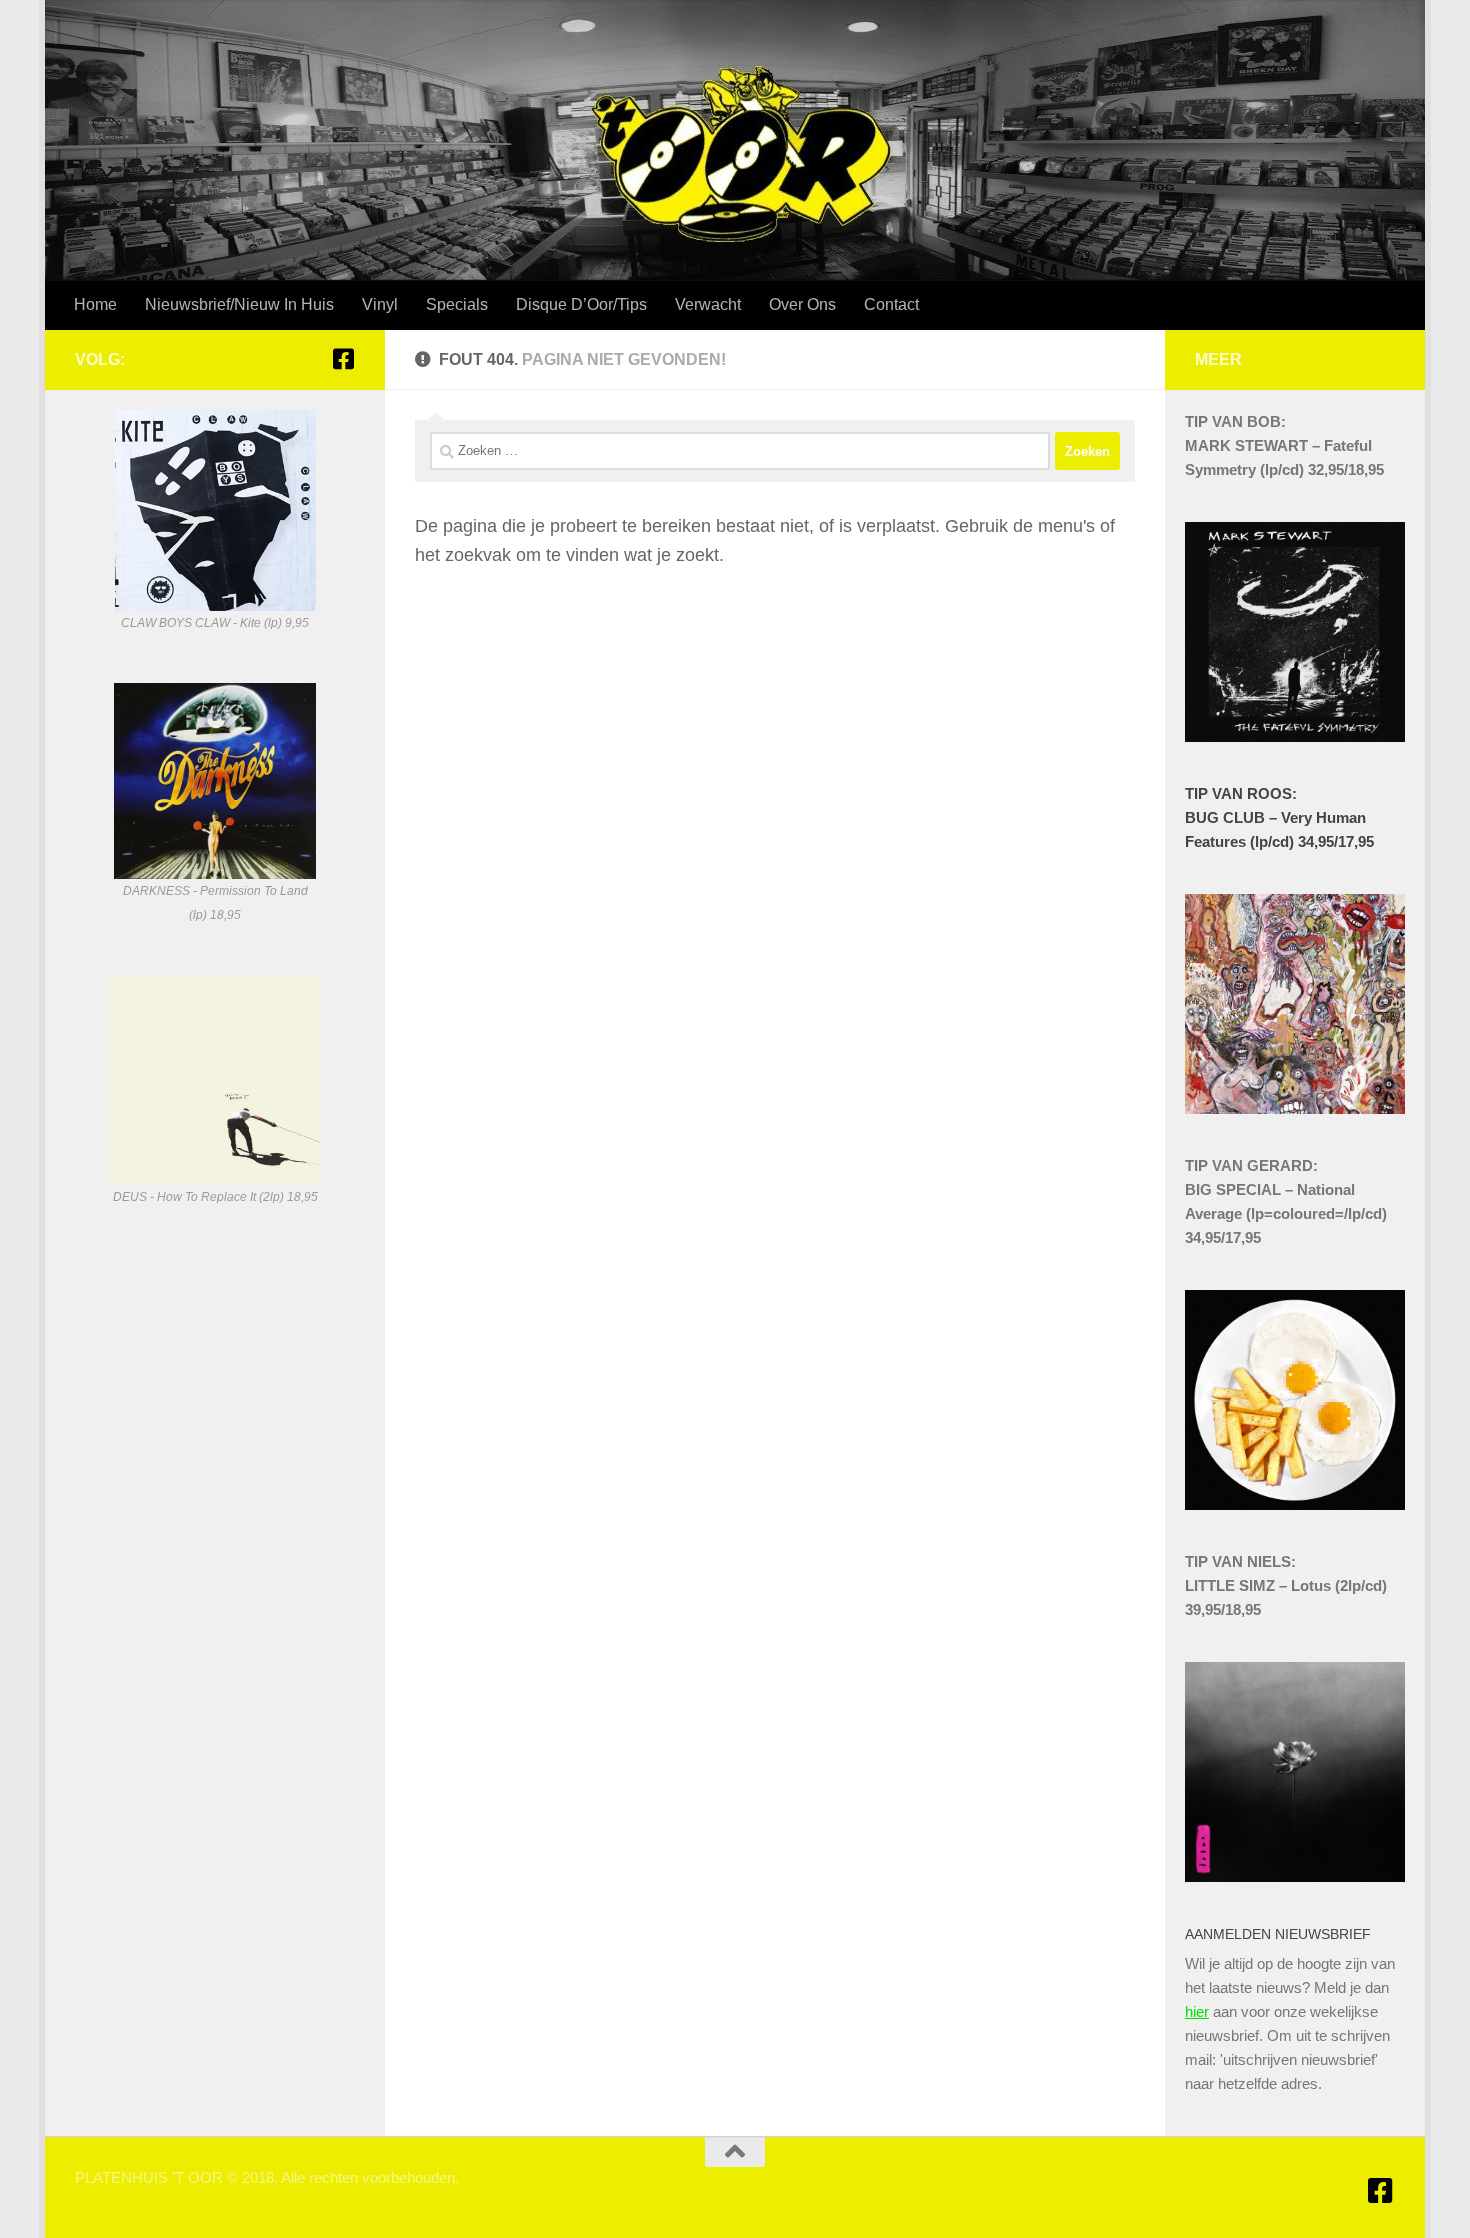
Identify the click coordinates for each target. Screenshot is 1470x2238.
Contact (891, 304)
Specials (457, 304)
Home (95, 304)
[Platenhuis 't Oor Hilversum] (343, 359)
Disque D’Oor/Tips (581, 304)
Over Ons (802, 304)
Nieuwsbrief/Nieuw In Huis (239, 304)
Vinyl (380, 304)
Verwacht (708, 304)
